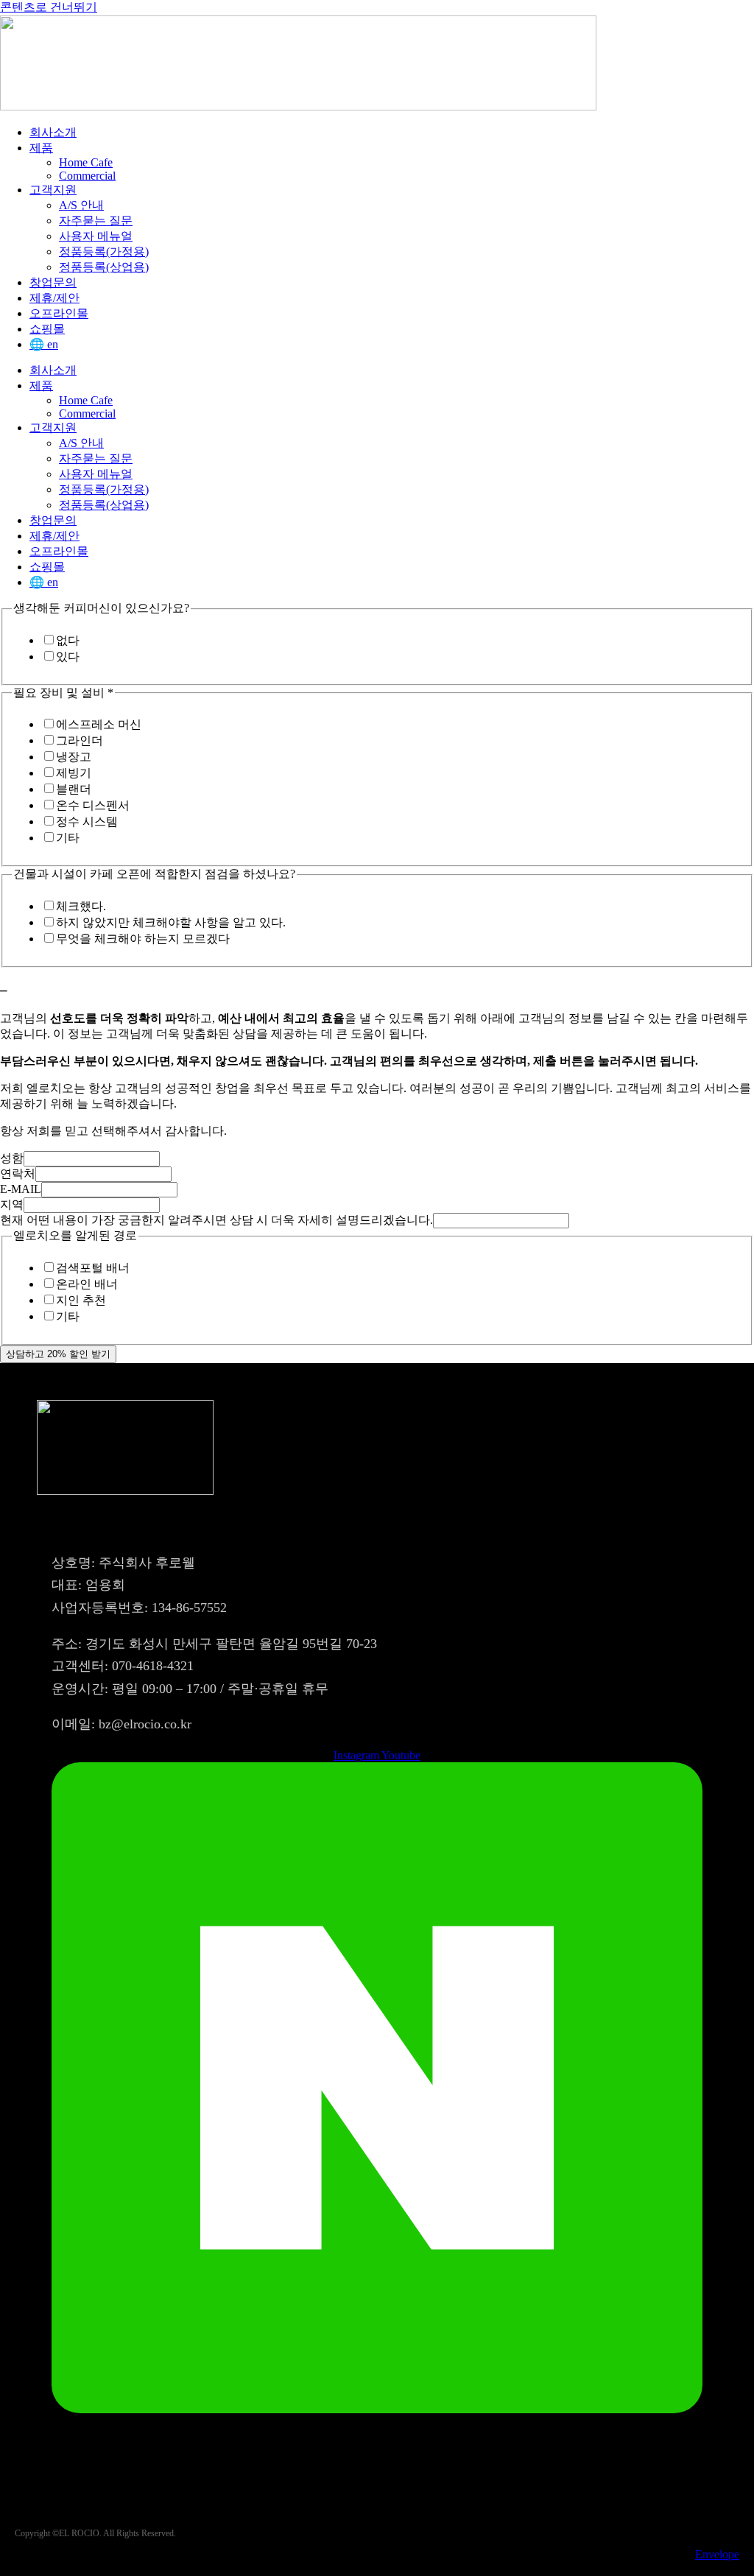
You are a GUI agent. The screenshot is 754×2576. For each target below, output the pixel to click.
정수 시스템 (87, 821)
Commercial (87, 176)
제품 (41, 148)
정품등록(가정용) (104, 251)
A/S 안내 (81, 205)
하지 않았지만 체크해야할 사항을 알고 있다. (171, 922)
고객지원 (53, 190)
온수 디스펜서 (93, 805)
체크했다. (81, 906)
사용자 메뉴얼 (96, 236)
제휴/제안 (54, 298)
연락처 (18, 1173)
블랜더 (74, 789)
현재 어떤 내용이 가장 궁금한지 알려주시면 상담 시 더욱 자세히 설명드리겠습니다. (216, 1220)
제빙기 (74, 773)
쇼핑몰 (47, 329)
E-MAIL (21, 1189)
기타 (68, 838)
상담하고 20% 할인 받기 (58, 1354)
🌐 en (44, 344)
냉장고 (74, 757)
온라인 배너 (87, 1284)
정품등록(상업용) (104, 267)
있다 (68, 657)
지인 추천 (81, 1300)
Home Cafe (86, 162)
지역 (12, 1204)
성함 (12, 1158)
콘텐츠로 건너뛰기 (49, 7)
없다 (68, 640)
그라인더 (80, 740)
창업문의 (53, 282)
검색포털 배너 (93, 1268)
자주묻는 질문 (96, 221)
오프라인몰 (59, 313)
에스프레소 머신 (99, 724)
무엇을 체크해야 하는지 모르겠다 (143, 939)
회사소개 (53, 132)
